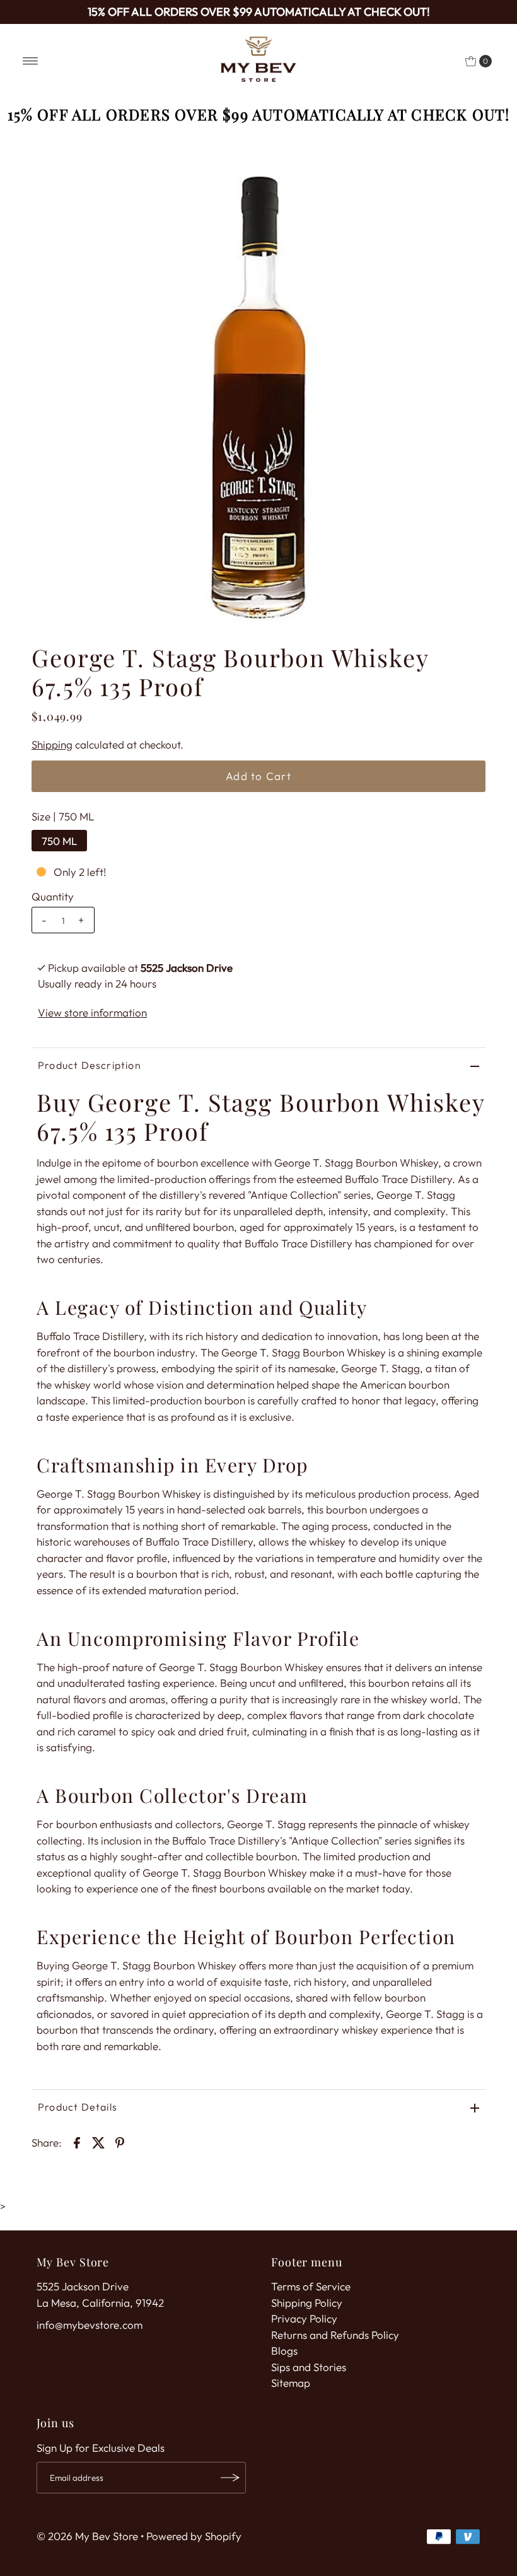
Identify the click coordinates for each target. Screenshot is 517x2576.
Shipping (52, 744)
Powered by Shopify (194, 2536)
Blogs (284, 2351)
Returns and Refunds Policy (335, 2335)
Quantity (53, 896)
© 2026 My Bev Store (87, 2536)
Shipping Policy (307, 2303)
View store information (92, 1012)
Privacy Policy (304, 2318)
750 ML (59, 841)
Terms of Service (311, 2286)
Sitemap (291, 2383)
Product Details (78, 2107)
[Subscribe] (230, 2478)
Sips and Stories (309, 2367)
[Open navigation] (31, 61)
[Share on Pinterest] (120, 2142)
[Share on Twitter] (98, 2142)
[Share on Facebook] (77, 2142)
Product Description (90, 1065)
